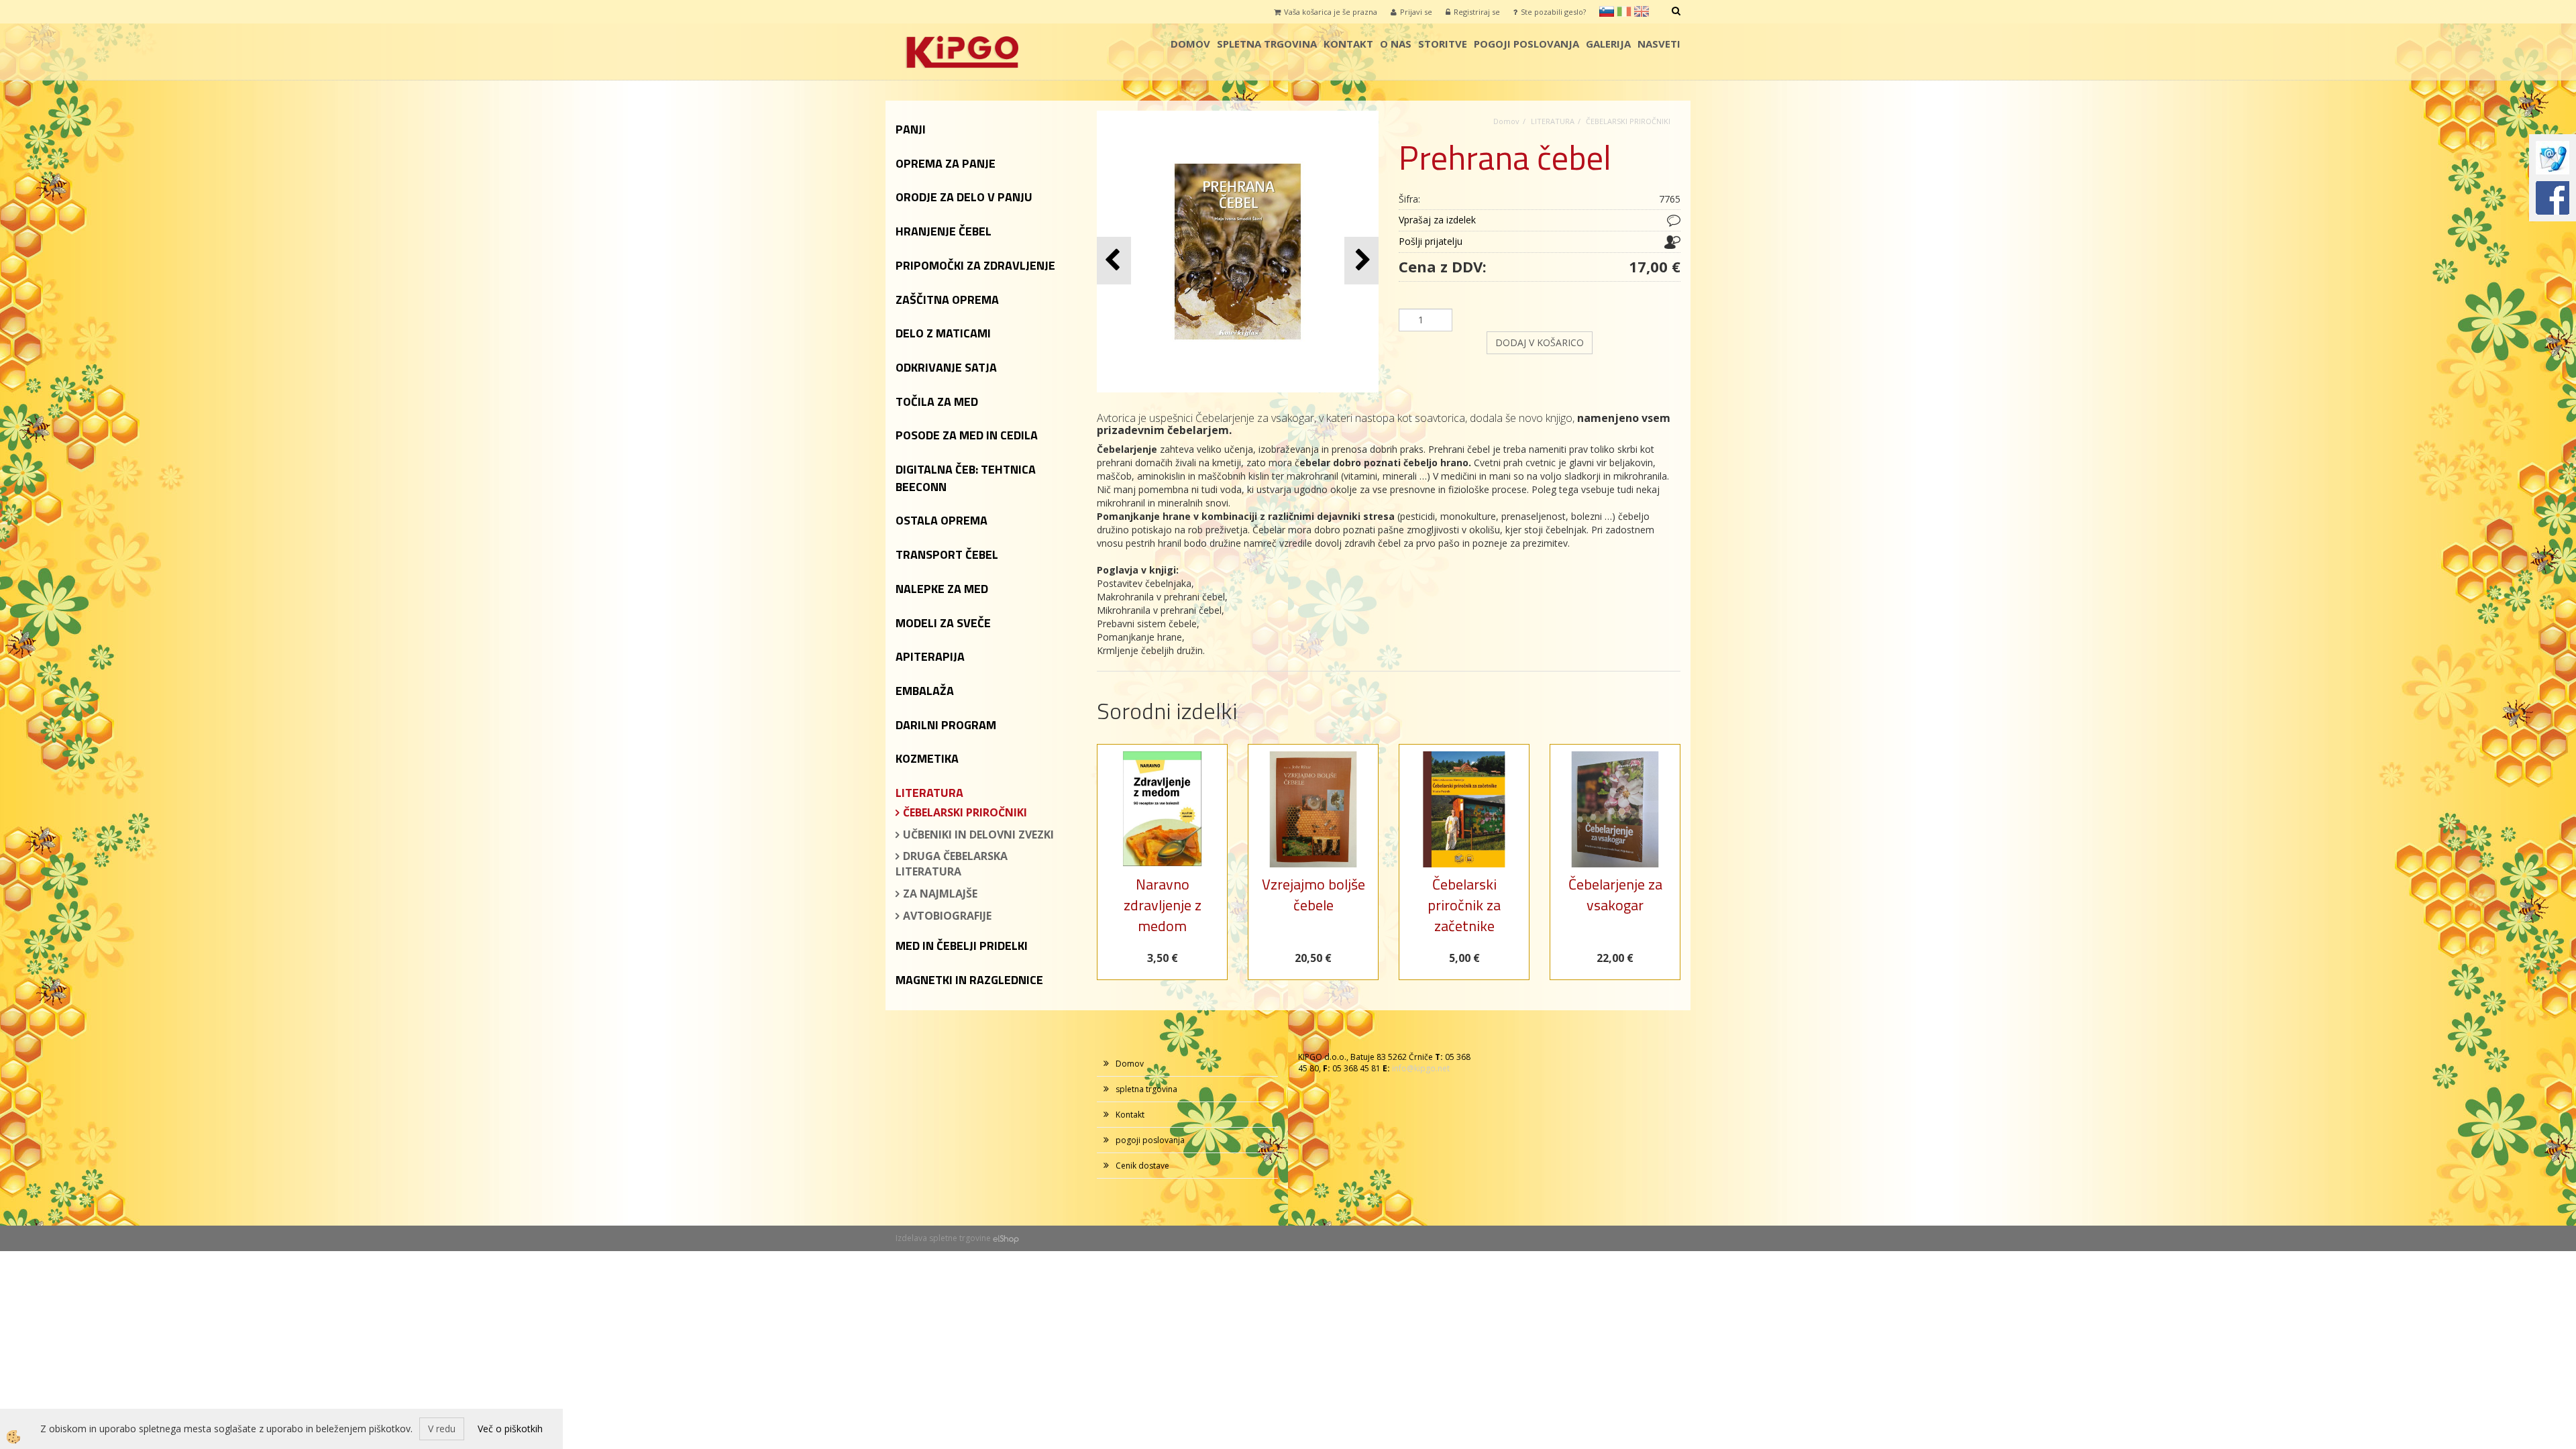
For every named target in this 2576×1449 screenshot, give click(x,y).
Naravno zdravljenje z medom (1163, 905)
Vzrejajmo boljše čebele (1313, 895)
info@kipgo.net (1421, 1068)
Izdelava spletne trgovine (943, 1238)
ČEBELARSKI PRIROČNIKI (965, 812)
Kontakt (1348, 44)
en (1642, 11)
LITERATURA (1553, 121)
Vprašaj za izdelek (1437, 220)
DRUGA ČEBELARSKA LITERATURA (952, 864)
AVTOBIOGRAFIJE (947, 916)
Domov (1190, 44)
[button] (1361, 261)
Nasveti (1659, 44)
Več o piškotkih (510, 1429)
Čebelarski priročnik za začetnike (1464, 905)
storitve (1443, 44)
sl (1607, 11)
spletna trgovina (1267, 44)
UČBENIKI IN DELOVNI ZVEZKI (978, 835)
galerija (1608, 44)
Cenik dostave (1142, 1166)
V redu (442, 1429)
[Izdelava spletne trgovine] (1006, 1238)
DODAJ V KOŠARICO (1540, 342)
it (1624, 11)
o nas (1396, 44)
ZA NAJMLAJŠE (940, 894)
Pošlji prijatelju (1431, 241)
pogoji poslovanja (1526, 44)
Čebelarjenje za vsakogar (1615, 895)
